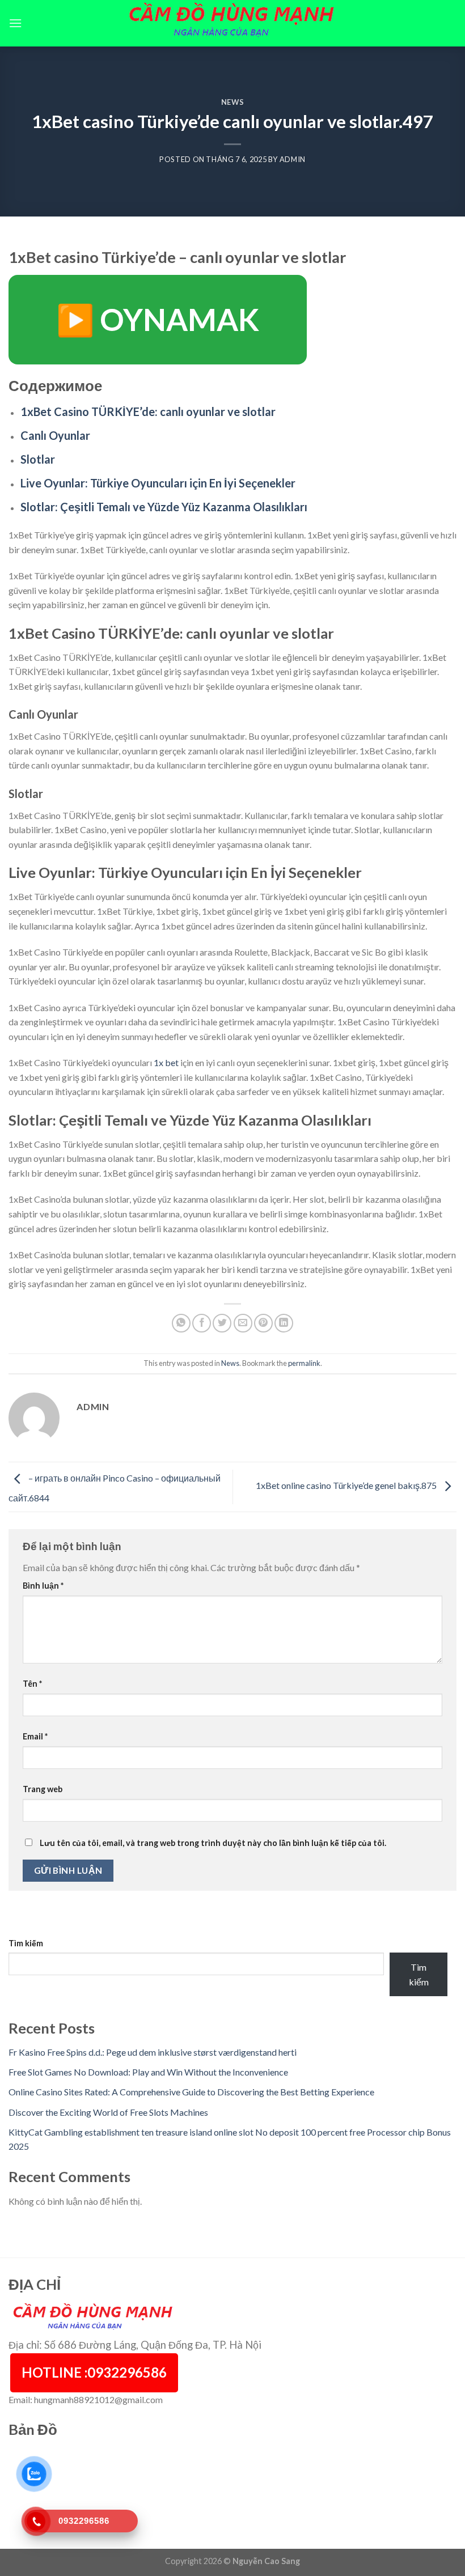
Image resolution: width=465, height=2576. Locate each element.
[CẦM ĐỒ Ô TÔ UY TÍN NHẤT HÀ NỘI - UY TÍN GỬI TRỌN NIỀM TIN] (233, 23)
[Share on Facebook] (202, 1323)
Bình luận (43, 1586)
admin (293, 159)
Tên (32, 1684)
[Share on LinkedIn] (284, 1323)
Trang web (43, 1789)
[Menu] (15, 23)
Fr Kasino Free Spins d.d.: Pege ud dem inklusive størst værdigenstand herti (153, 2052)
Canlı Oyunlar (55, 435)
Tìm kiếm (26, 1943)
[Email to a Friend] (243, 1323)
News (233, 102)
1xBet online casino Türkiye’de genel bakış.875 (347, 1485)
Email (35, 1736)
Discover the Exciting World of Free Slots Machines (108, 2112)
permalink (304, 1363)
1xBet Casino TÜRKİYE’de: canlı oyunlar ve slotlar (148, 411)
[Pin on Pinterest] (263, 1323)
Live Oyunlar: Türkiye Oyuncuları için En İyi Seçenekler (158, 483)
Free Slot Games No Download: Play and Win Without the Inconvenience (148, 2072)
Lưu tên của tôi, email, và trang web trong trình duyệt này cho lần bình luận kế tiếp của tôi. (213, 1843)
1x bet (166, 1062)
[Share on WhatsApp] (181, 1323)
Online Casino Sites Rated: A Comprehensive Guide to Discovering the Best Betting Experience (191, 2092)
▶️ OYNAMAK (158, 319)
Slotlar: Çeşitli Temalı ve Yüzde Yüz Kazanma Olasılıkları (164, 507)
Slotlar (38, 459)
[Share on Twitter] (222, 1323)
